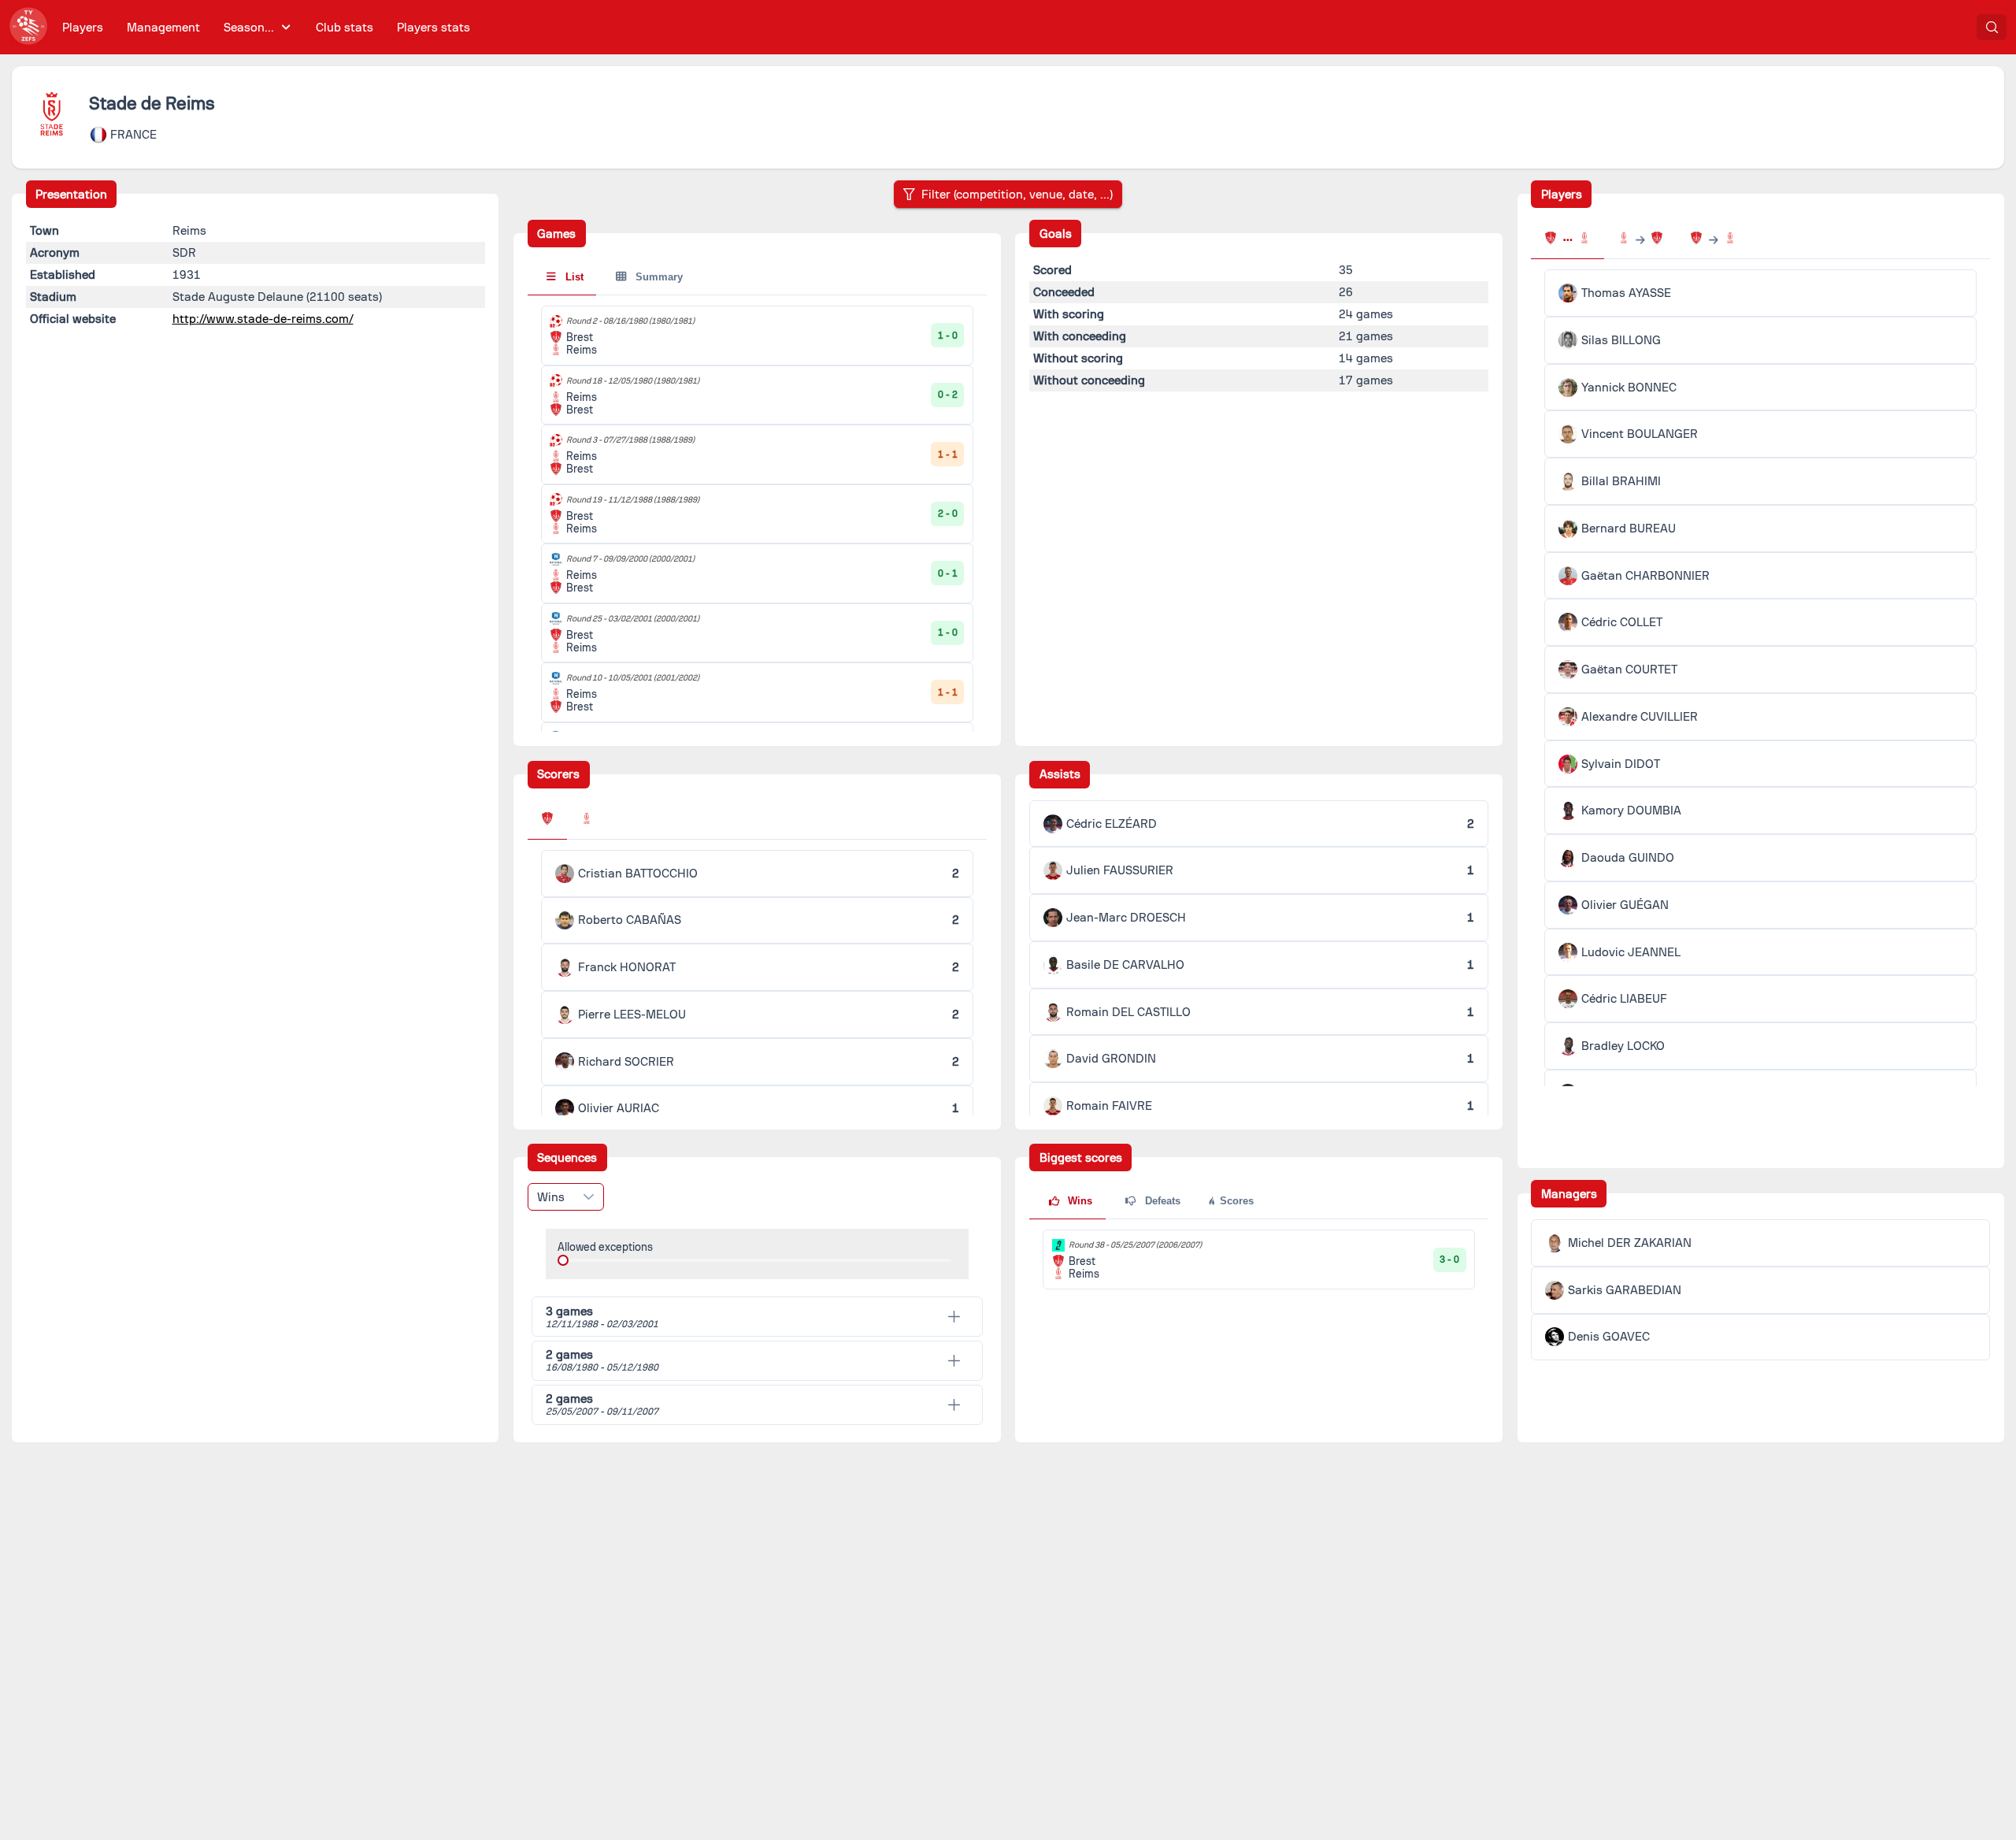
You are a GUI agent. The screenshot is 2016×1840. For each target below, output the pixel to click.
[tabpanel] (1259, 1259)
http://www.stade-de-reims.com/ (263, 319)
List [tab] (573, 277)
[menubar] (266, 27)
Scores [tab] (1235, 1201)
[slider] (563, 1260)
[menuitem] (83, 27)
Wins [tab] (1078, 1201)
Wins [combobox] (551, 1197)
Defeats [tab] (1161, 1201)
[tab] (547, 820)
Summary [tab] (658, 277)
